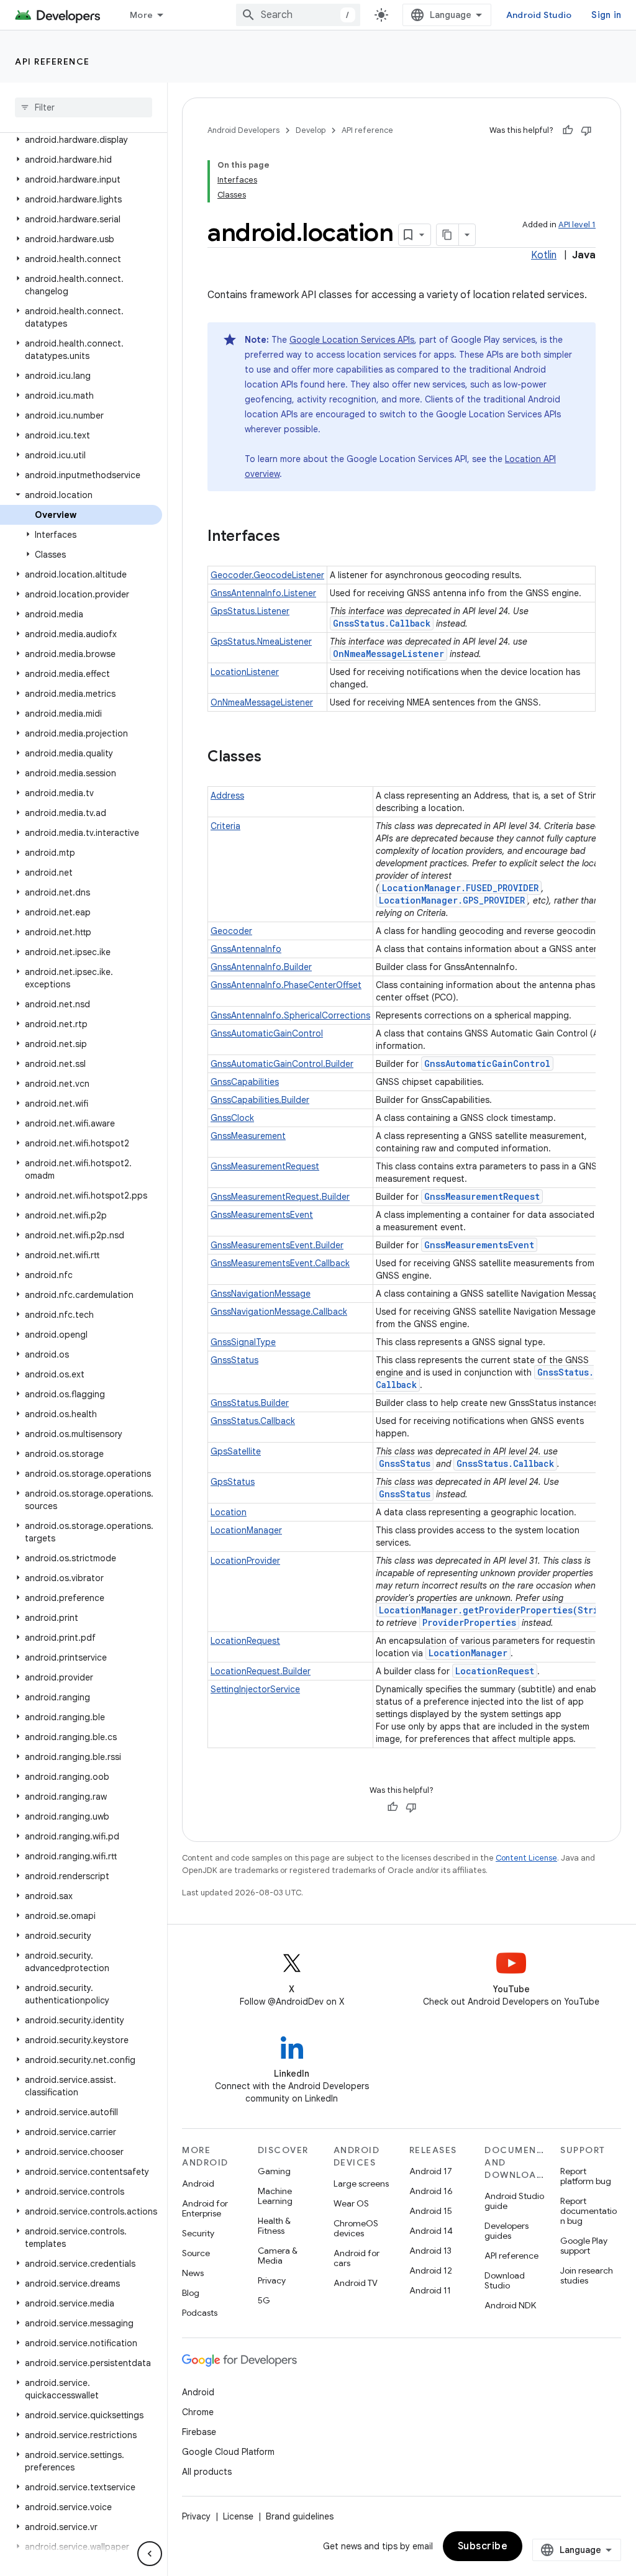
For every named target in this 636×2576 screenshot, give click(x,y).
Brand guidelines (300, 2516)
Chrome (198, 2412)
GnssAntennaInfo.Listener (263, 593)
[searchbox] (84, 107)
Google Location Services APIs (352, 340)
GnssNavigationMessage (261, 1294)
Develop (311, 130)
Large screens (361, 2184)
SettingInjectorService (255, 1689)
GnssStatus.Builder (250, 1403)
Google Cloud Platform (228, 2452)
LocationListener (245, 672)
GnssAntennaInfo (246, 949)
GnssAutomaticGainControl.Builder (282, 1064)
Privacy (272, 2280)
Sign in (606, 15)
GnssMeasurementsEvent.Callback (280, 1263)
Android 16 (431, 2191)
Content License (526, 1858)
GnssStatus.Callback (382, 623)
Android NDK (510, 2305)
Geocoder (231, 931)
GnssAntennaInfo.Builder (261, 967)
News (193, 2273)
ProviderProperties (469, 1622)
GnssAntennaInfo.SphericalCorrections (290, 1015)
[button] (81, 140)
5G (264, 2300)
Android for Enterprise (205, 2208)
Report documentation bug (588, 2211)
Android (198, 2184)
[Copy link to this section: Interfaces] (293, 537)
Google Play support (584, 2246)
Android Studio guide (514, 2201)
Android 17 (431, 2171)
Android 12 (431, 2270)
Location (229, 1512)
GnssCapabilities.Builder (260, 1100)
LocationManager (246, 1530)
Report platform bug (586, 2176)
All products (207, 2472)
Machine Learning (275, 2196)
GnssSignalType (243, 1342)
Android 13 (430, 2251)
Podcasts (200, 2313)
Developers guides (507, 2231)
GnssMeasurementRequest (265, 1166)
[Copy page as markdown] (448, 235)
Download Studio (505, 2280)
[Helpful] (568, 130)
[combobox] (298, 15)
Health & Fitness (274, 2226)
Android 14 (431, 2231)
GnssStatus (234, 1360)
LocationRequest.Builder (261, 1671)
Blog (191, 2293)
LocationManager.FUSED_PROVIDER (460, 888)
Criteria (225, 826)
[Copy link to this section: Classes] (274, 758)
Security (198, 2233)
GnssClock (232, 1118)
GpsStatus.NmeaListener (261, 642)
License (238, 2516)
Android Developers (243, 130)
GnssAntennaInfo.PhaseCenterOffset (286, 985)
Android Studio (539, 15)
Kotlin (544, 255)
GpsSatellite (236, 1451)
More (141, 15)
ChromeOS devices (356, 2228)
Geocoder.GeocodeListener (267, 575)
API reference (52, 61)
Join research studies (587, 2275)
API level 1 (577, 224)
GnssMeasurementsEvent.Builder (277, 1245)
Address (227, 796)
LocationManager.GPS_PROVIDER (452, 900)
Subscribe (483, 2546)
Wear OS (351, 2203)
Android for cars (357, 2258)
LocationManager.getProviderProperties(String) (497, 1610)
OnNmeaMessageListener (388, 654)
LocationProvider (245, 1561)
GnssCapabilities (245, 1082)
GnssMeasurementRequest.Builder (280, 1197)
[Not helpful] (586, 130)
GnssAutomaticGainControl (267, 1033)
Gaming (274, 2171)
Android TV (356, 2283)
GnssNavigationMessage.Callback (279, 1312)
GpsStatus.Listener (250, 611)
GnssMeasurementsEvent (262, 1215)
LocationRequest (245, 1641)
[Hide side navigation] (150, 2554)
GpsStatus (233, 1482)
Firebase (199, 2432)
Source (196, 2253)
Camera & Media (278, 2256)
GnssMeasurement (248, 1136)
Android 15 (431, 2211)
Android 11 (430, 2290)
